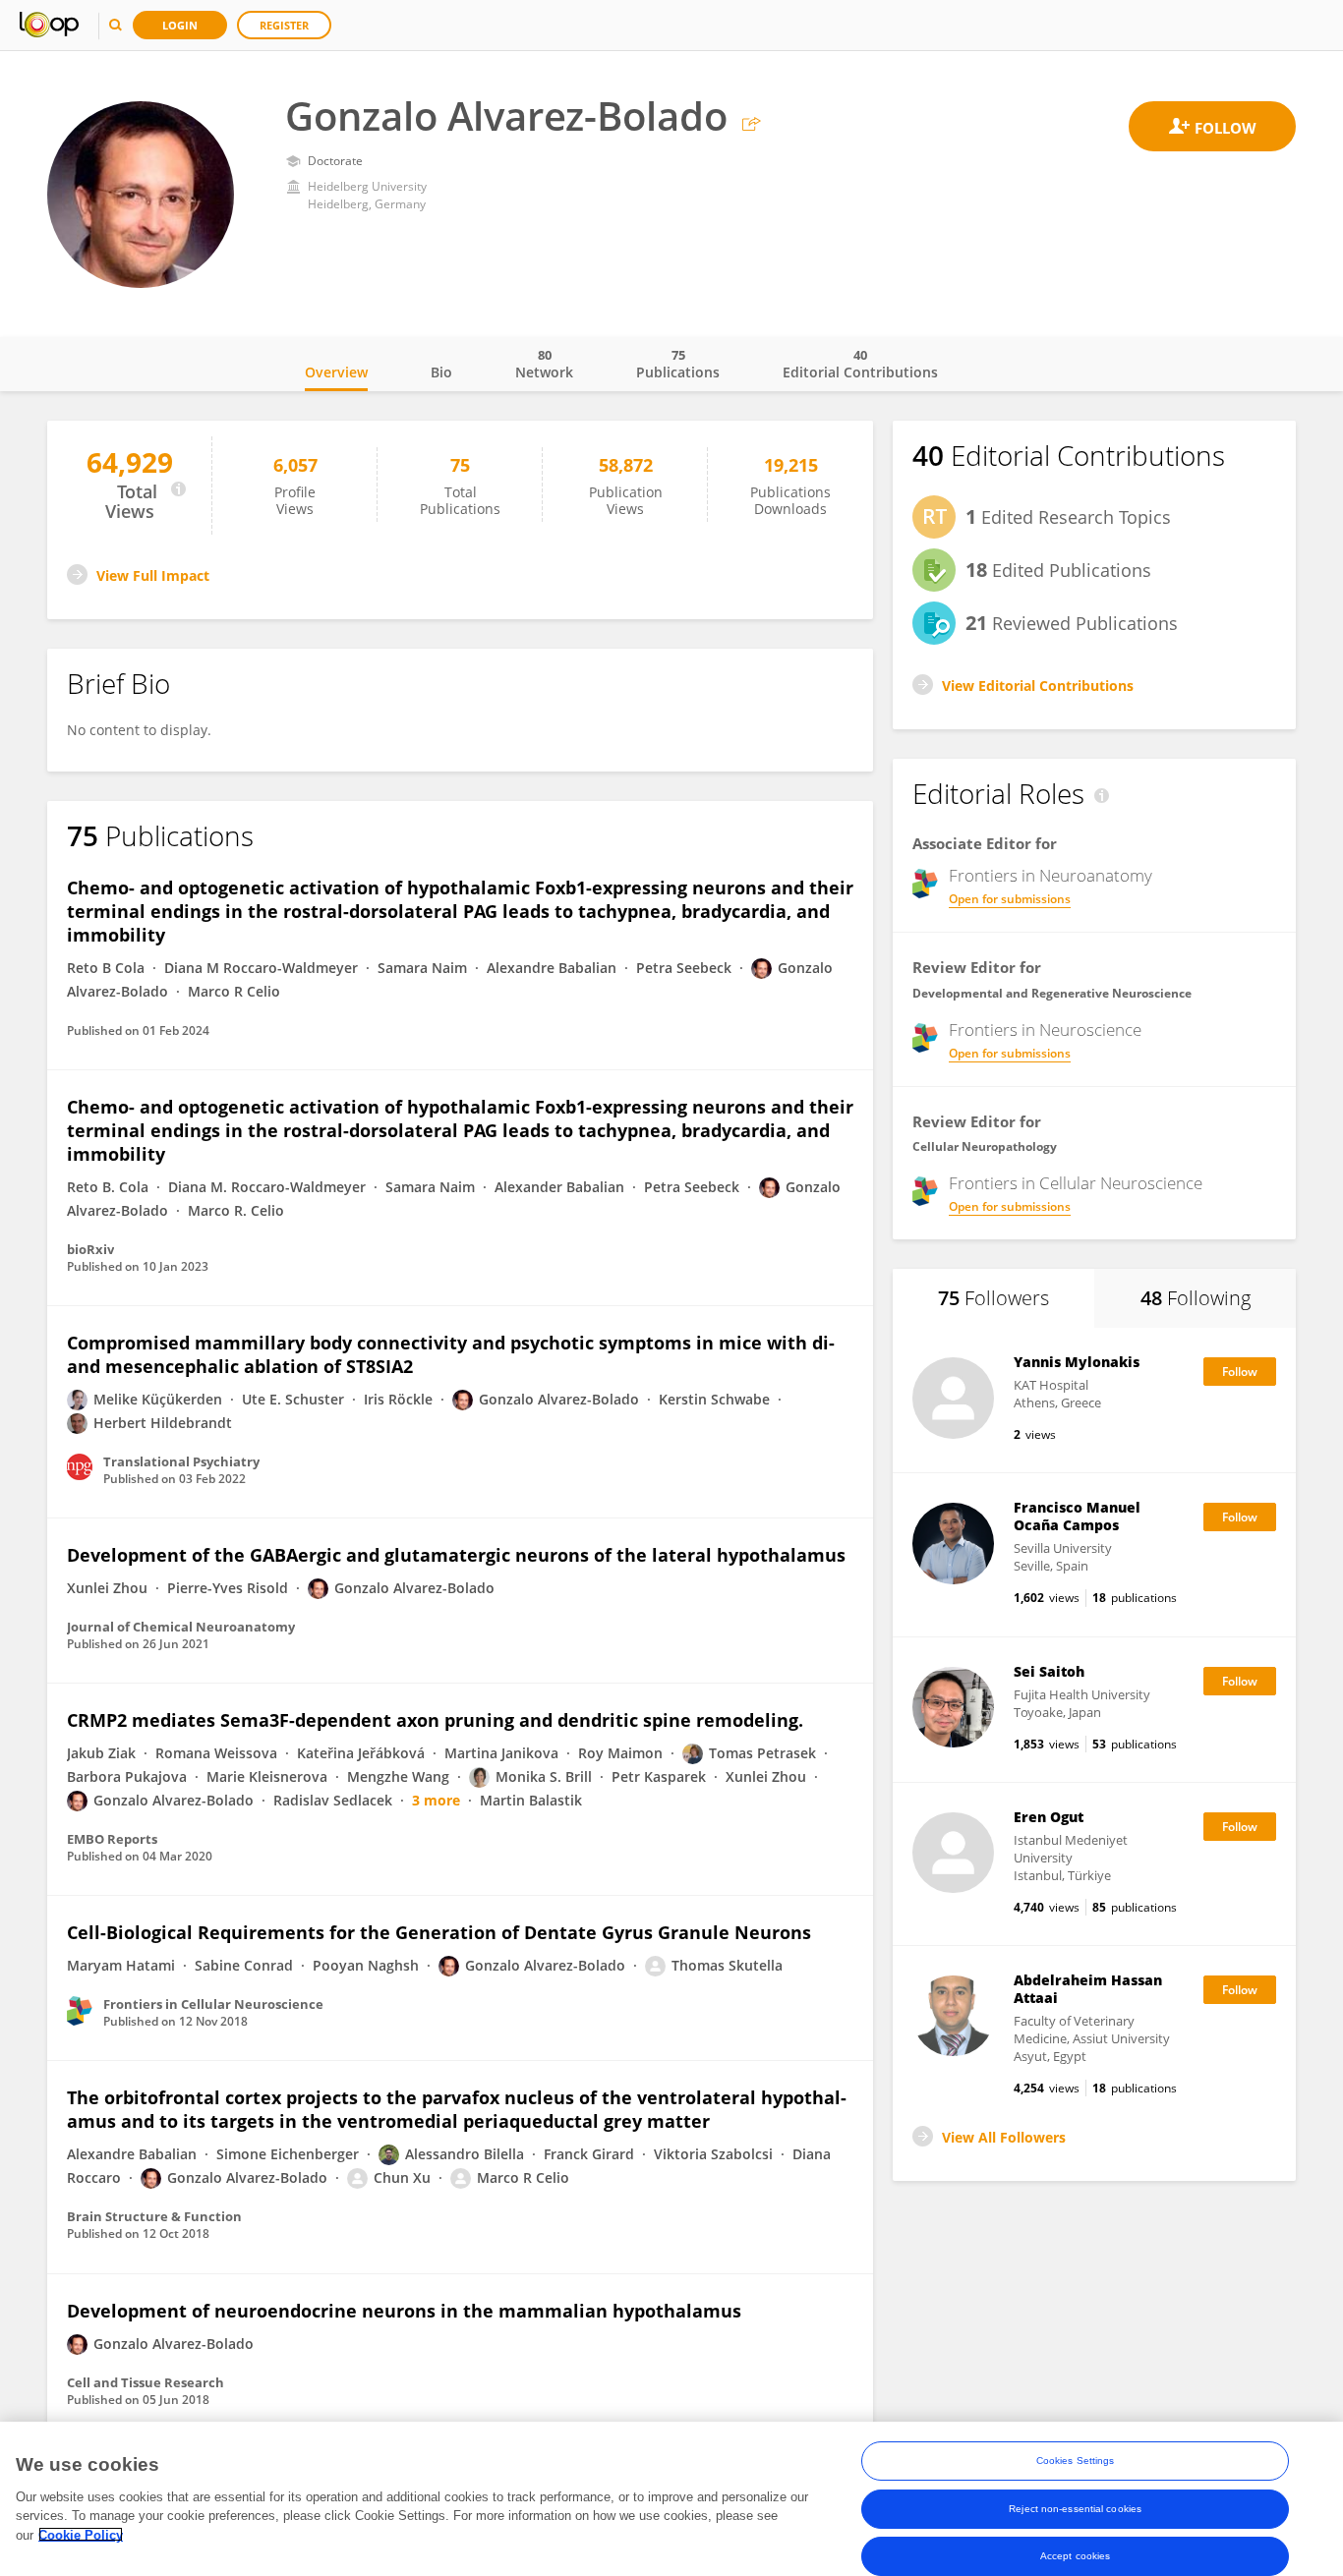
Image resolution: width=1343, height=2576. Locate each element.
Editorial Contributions (860, 364)
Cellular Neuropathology (985, 1146)
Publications (678, 364)
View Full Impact (153, 575)
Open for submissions (1010, 899)
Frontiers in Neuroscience (1045, 1030)
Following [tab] (1196, 1298)
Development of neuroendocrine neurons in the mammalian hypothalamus (404, 2311)
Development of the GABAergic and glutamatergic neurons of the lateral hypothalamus (456, 1555)
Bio (441, 372)
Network (544, 364)
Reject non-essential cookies (1075, 2508)
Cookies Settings (1076, 2461)
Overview (336, 372)
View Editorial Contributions (1038, 686)
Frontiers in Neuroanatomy (1051, 876)
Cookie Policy (81, 2534)
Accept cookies (1075, 2555)
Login (180, 25)
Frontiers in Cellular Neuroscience (1076, 1183)
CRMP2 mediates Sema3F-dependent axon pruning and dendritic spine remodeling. (435, 1720)
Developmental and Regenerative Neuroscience (1052, 993)
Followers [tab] (993, 1298)
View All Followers (1004, 2137)
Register (284, 25)
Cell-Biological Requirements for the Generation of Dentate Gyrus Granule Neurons (439, 1932)
